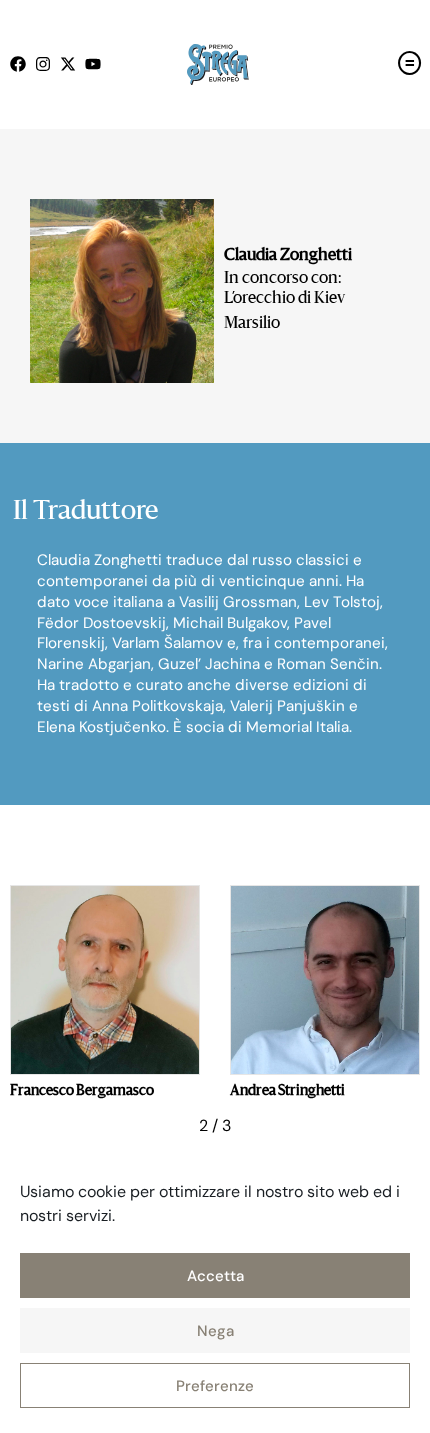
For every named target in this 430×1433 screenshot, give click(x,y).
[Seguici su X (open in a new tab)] (72, 64)
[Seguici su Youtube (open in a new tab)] (97, 64)
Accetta (215, 1276)
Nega (215, 1331)
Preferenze (215, 1386)
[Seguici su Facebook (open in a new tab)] (22, 64)
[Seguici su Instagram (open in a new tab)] (47, 64)
